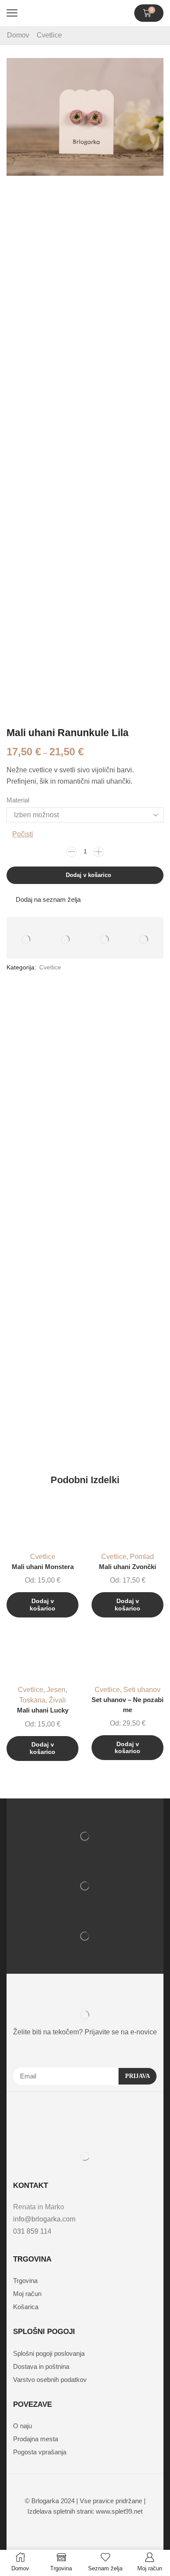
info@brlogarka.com (44, 2219)
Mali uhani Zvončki (127, 1567)
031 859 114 (32, 2231)
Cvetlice (49, 35)
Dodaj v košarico (88, 875)
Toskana (32, 1700)
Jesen (56, 1690)
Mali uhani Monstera (43, 1567)
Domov (18, 35)
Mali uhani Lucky (43, 1710)
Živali (57, 1700)
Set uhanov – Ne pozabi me (127, 1705)
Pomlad (142, 1557)
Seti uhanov (142, 1690)
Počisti (23, 834)
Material (18, 800)
